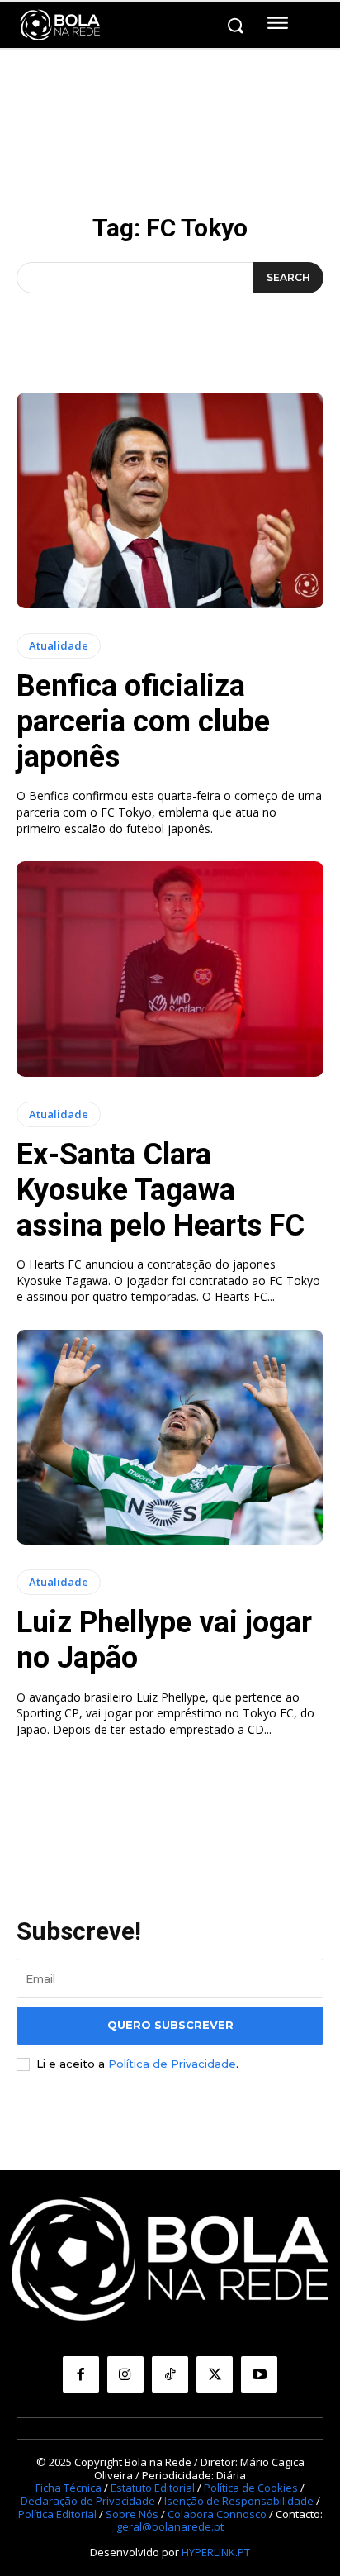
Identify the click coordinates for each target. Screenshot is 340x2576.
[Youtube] (259, 2374)
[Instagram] (125, 2374)
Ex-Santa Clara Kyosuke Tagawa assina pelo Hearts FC (161, 1190)
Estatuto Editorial (153, 2488)
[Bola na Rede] (60, 26)
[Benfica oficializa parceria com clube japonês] (170, 500)
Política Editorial (57, 2514)
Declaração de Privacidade (88, 2501)
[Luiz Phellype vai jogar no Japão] (170, 1437)
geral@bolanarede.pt (170, 2526)
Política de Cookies (251, 2488)
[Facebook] (81, 2374)
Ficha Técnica (68, 2488)
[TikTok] (170, 2374)
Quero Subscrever (170, 2025)
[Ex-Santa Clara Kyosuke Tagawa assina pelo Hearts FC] (170, 969)
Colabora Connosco (217, 2514)
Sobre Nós (132, 2514)
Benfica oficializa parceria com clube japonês (143, 721)
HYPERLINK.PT (216, 2552)
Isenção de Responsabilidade (239, 2501)
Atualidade (59, 645)
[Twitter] (215, 2374)
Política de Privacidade (172, 2064)
